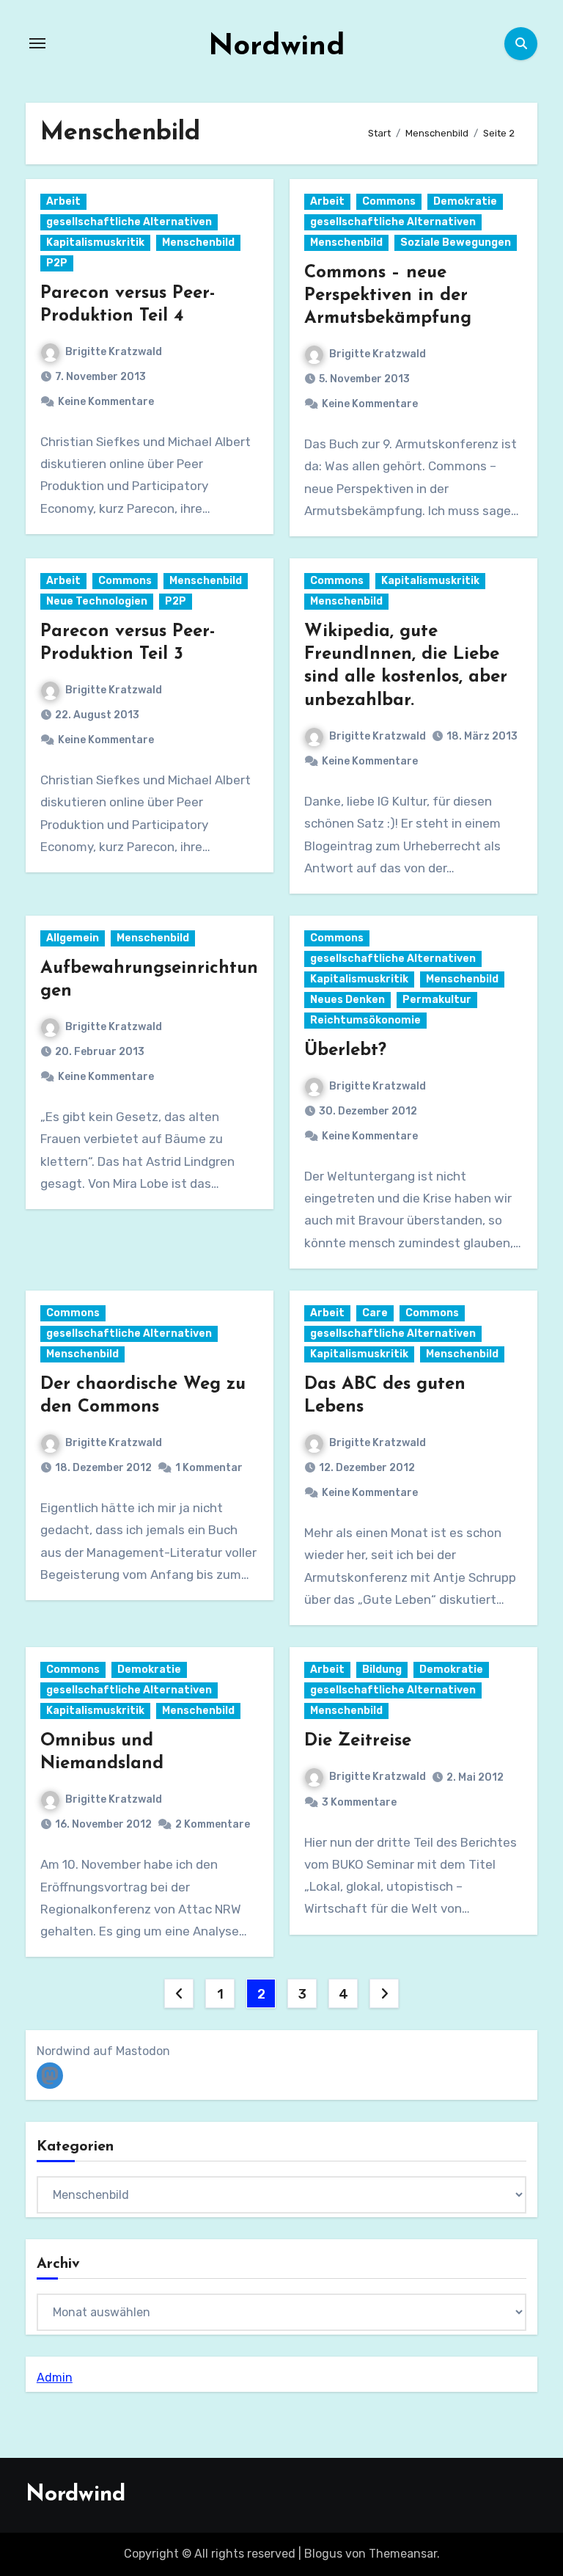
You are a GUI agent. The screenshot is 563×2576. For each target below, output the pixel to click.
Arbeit (63, 201)
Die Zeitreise (358, 1741)
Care (375, 1313)
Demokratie (465, 201)
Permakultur (437, 1000)
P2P (57, 263)
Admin (55, 2378)
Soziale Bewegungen (456, 242)
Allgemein (73, 938)
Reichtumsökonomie (365, 1020)
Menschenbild (198, 242)
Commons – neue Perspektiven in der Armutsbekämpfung (388, 296)
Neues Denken (347, 1000)
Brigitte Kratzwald (114, 352)
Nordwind (277, 47)
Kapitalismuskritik (95, 242)
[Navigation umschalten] (37, 43)
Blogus (323, 2554)
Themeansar (403, 2554)
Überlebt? (345, 1051)
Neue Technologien (97, 601)
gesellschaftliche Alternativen (129, 222)
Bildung (382, 1670)
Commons (389, 201)
